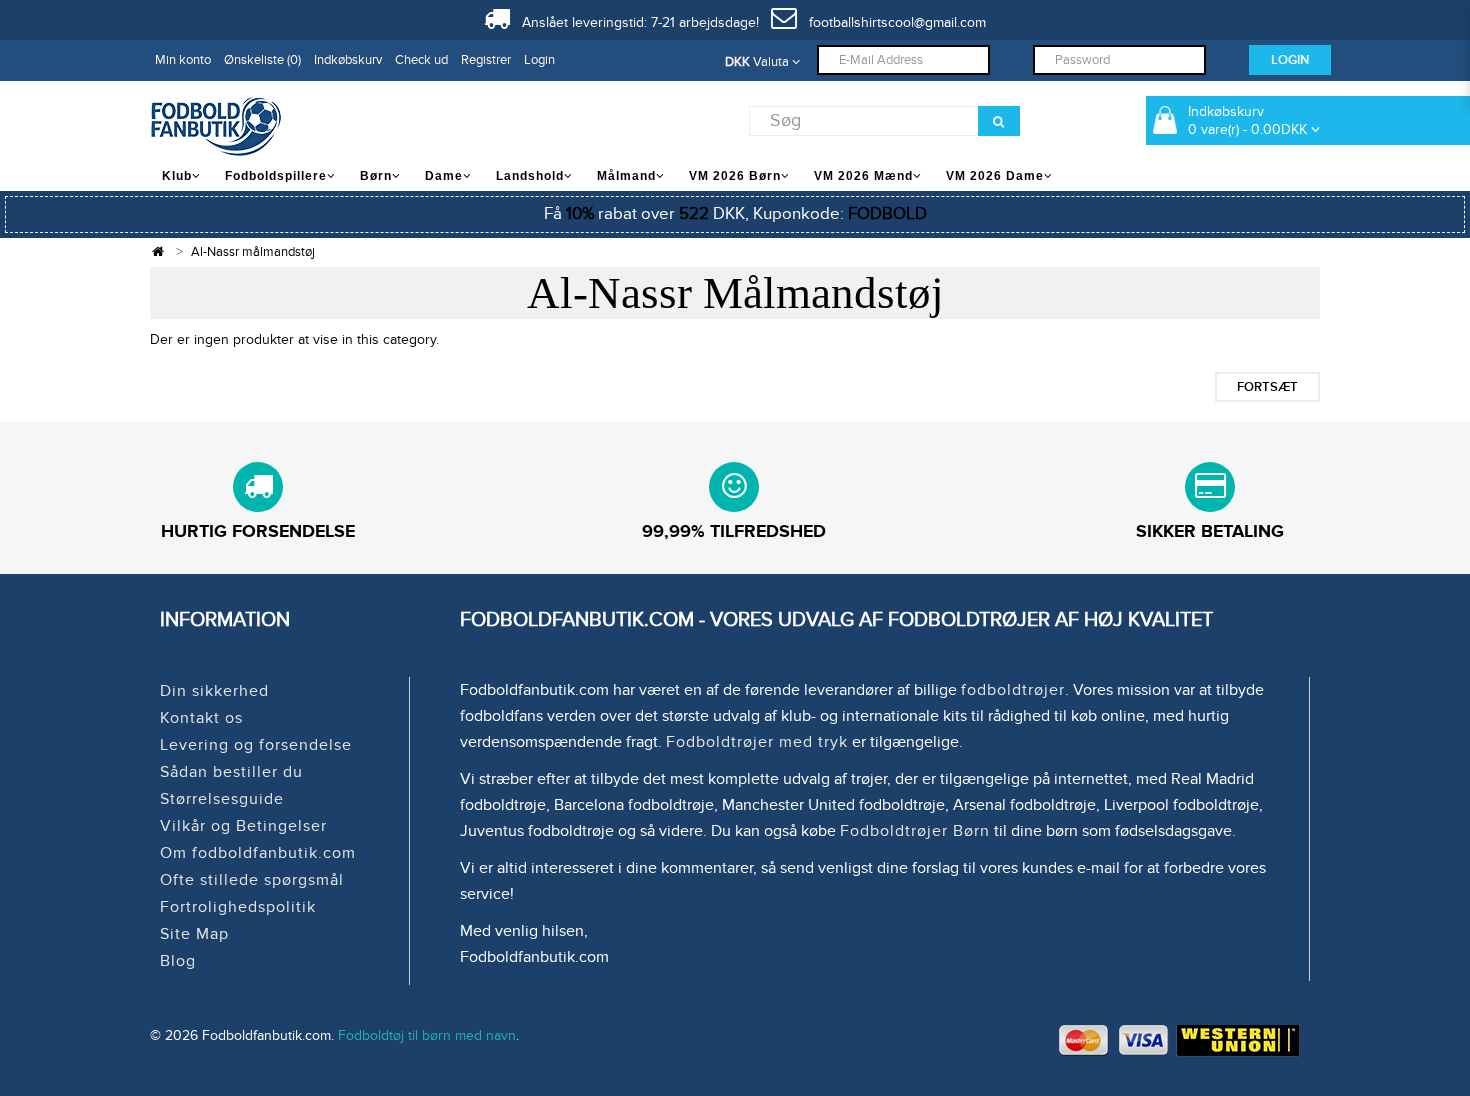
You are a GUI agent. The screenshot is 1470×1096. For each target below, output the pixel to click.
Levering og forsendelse (256, 745)
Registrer (486, 60)
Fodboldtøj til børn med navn (427, 1035)
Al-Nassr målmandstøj (253, 252)
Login (539, 60)
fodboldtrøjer (1013, 690)
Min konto (183, 60)
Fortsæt (1267, 387)
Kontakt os (201, 718)
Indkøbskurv (348, 60)
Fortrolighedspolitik (238, 907)
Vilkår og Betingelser (243, 826)
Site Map (194, 934)
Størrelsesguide (222, 799)
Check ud (421, 60)
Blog (178, 961)
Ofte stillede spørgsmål (252, 880)
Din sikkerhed (214, 691)
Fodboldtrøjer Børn (915, 831)
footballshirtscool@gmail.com (891, 22)
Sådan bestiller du (231, 772)
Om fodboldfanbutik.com (258, 853)
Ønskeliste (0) (262, 60)
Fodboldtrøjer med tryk (757, 742)
